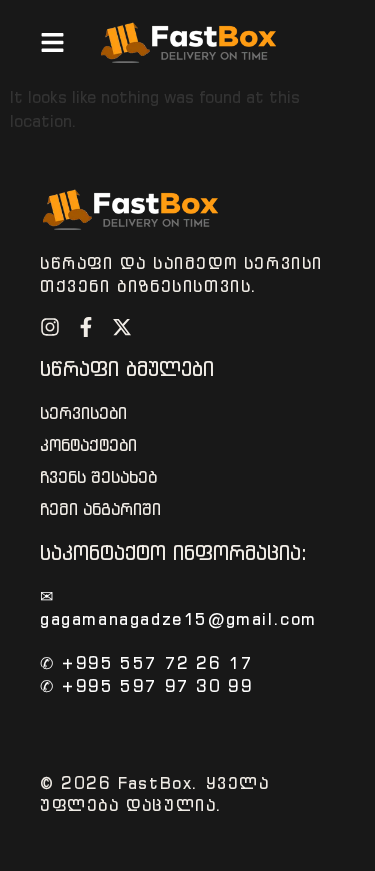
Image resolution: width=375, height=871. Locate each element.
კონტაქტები (88, 445)
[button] (52, 42)
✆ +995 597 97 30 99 (146, 686)
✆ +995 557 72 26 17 (146, 663)
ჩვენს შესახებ (98, 477)
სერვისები (83, 413)
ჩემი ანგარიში (100, 509)
